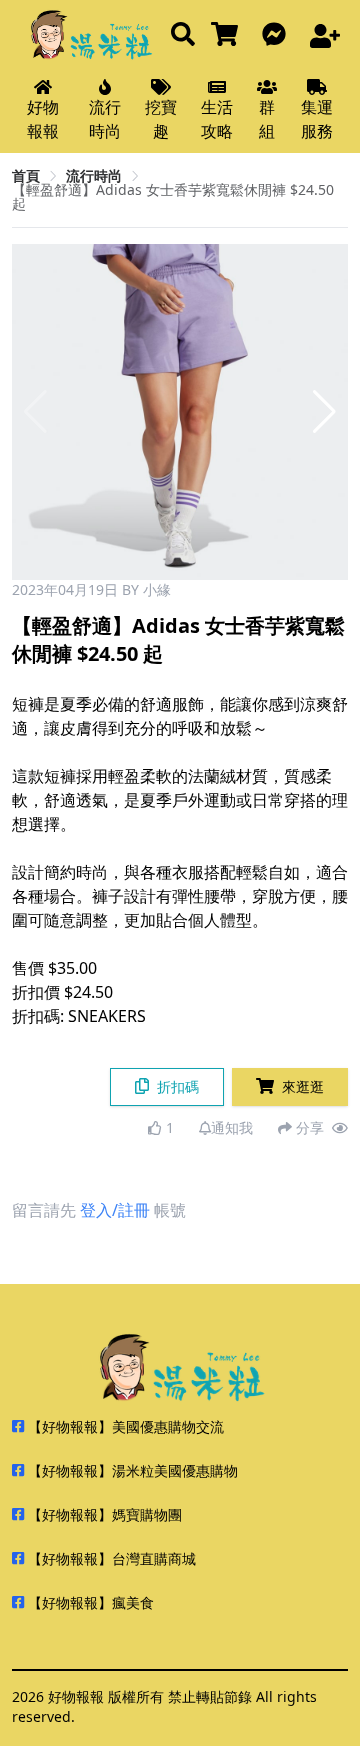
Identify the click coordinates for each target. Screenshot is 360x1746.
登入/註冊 (115, 1210)
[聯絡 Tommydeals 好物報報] (278, 35)
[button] (324, 412)
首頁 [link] (26, 175)
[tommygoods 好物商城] (228, 35)
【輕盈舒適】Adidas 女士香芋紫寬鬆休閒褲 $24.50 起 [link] (173, 196)
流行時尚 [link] (94, 175)
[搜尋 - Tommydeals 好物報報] (183, 35)
